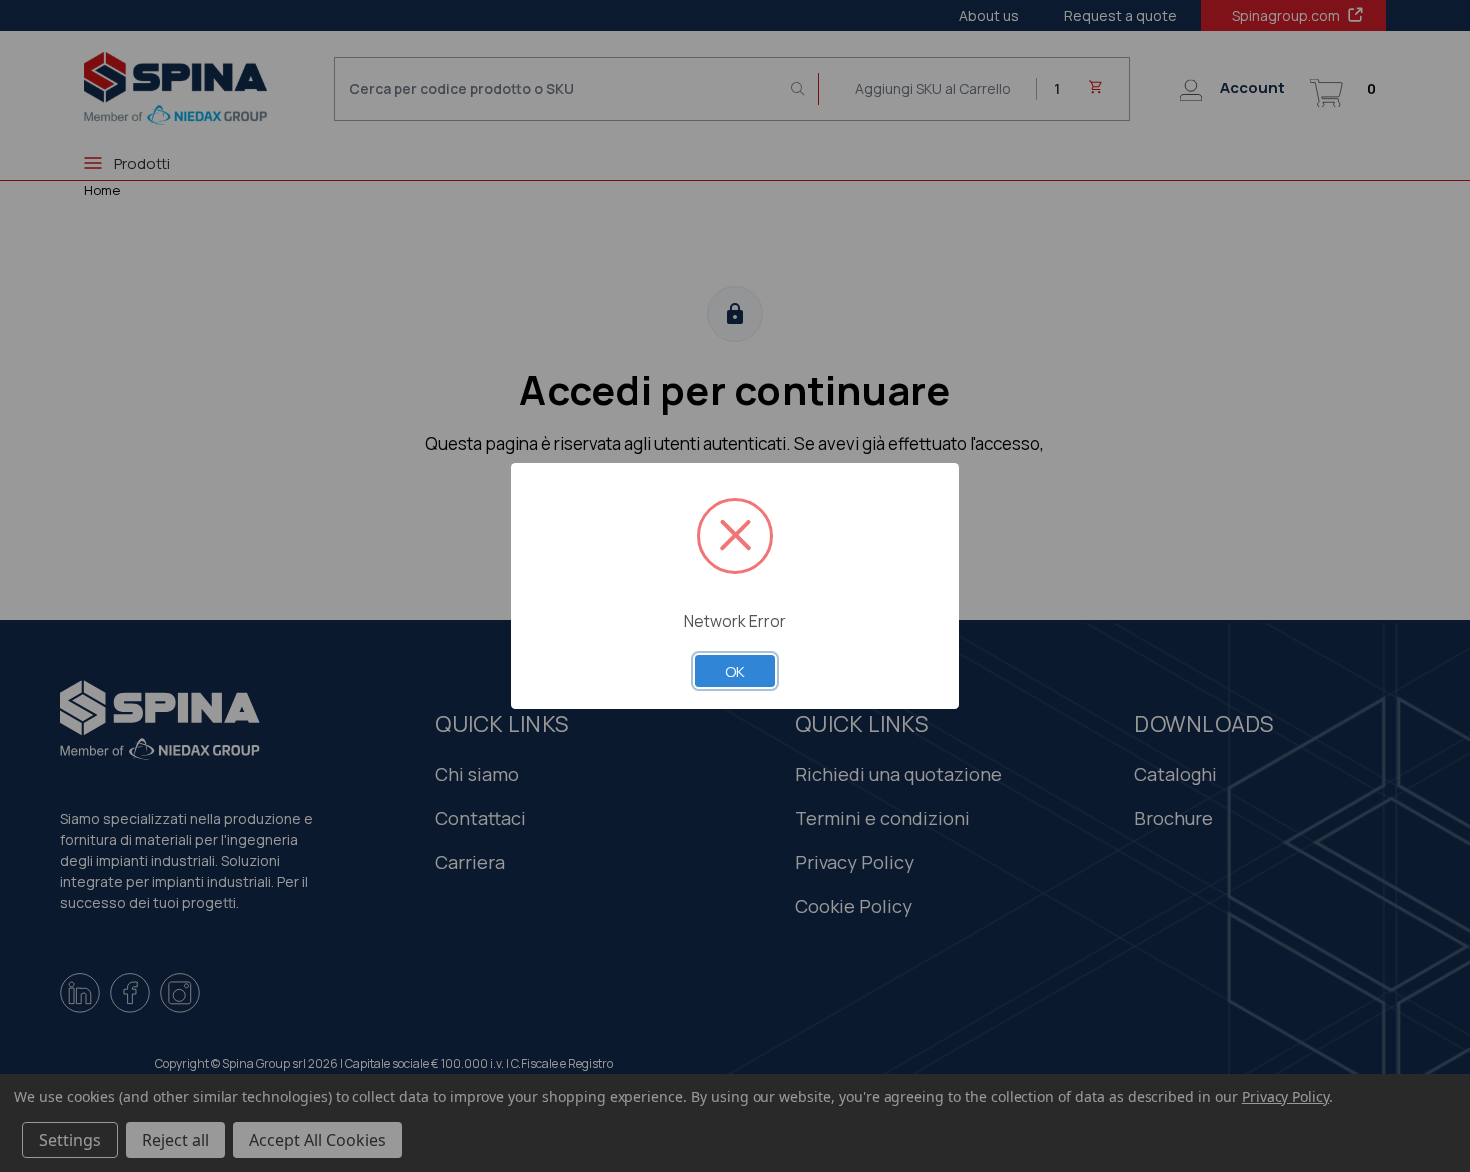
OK (735, 671)
